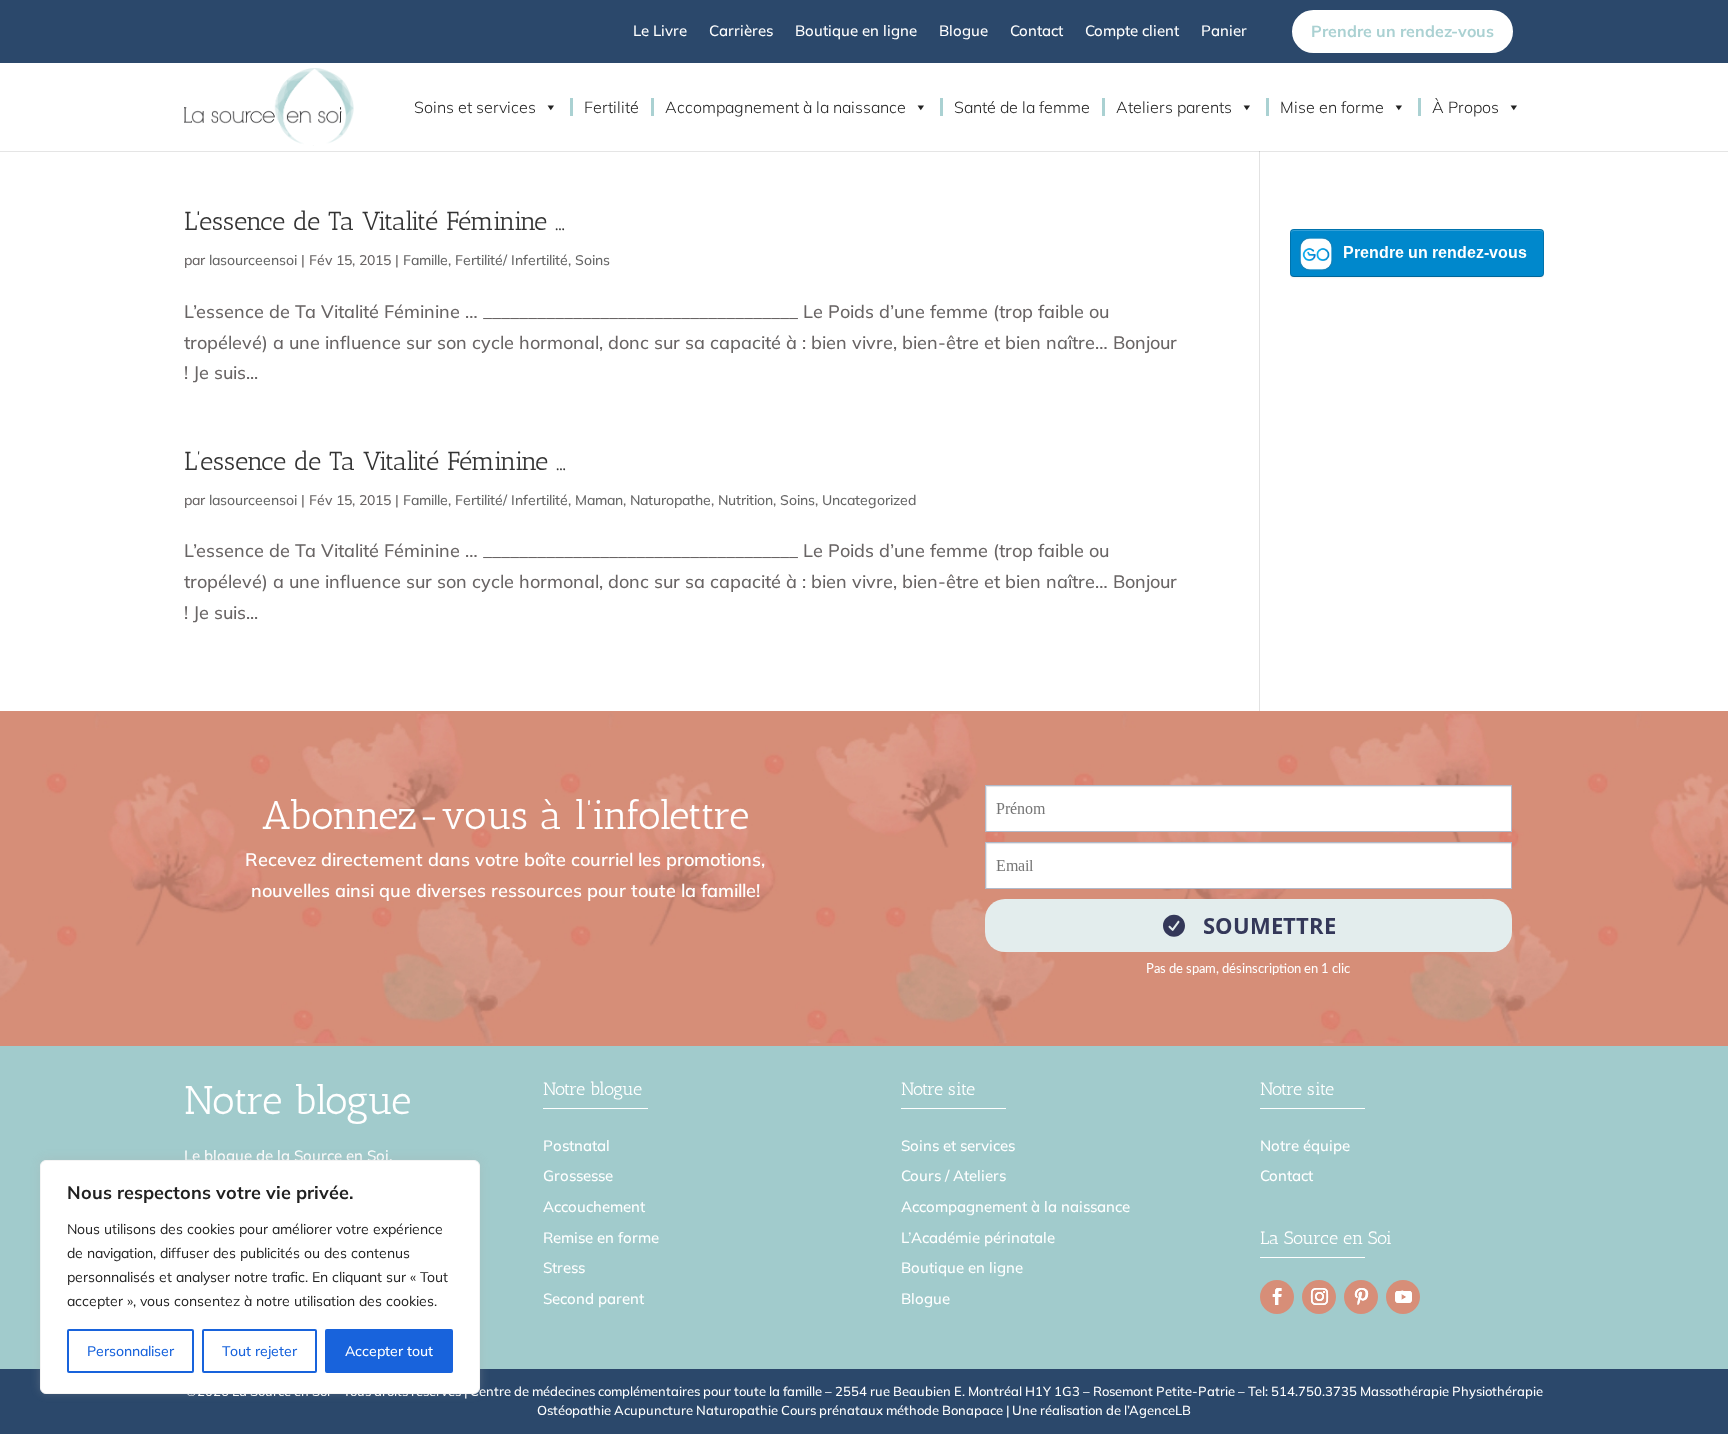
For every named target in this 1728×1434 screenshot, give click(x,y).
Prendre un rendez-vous (1402, 31)
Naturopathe (670, 500)
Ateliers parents (1174, 107)
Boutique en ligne (856, 32)
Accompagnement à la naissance (785, 107)
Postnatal (576, 1145)
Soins (592, 260)
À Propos (1465, 107)
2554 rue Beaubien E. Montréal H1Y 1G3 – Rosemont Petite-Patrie (1035, 1391)
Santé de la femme (1022, 107)
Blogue (963, 32)
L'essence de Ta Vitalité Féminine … (374, 221)
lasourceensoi (253, 260)
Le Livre (660, 32)
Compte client (1132, 32)
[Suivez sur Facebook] (1277, 1297)
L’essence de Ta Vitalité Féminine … (375, 461)
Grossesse (578, 1175)
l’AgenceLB (1157, 1410)
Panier (1224, 32)
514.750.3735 (1314, 1391)
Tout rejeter (259, 1351)
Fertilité (611, 107)
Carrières (741, 32)
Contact (1036, 32)
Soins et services (475, 107)
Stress (564, 1267)
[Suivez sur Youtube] (1403, 1297)
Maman (599, 500)
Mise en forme (1332, 107)
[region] (260, 1277)
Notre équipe (1305, 1145)
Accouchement (594, 1206)
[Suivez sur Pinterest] (1361, 1297)
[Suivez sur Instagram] (1319, 1297)
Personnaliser (130, 1351)
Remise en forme (601, 1237)
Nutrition (745, 500)
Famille (425, 260)
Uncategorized (869, 500)
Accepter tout (389, 1351)
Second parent (593, 1298)
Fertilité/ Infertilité (511, 260)
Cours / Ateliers (953, 1175)
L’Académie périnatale (978, 1237)
